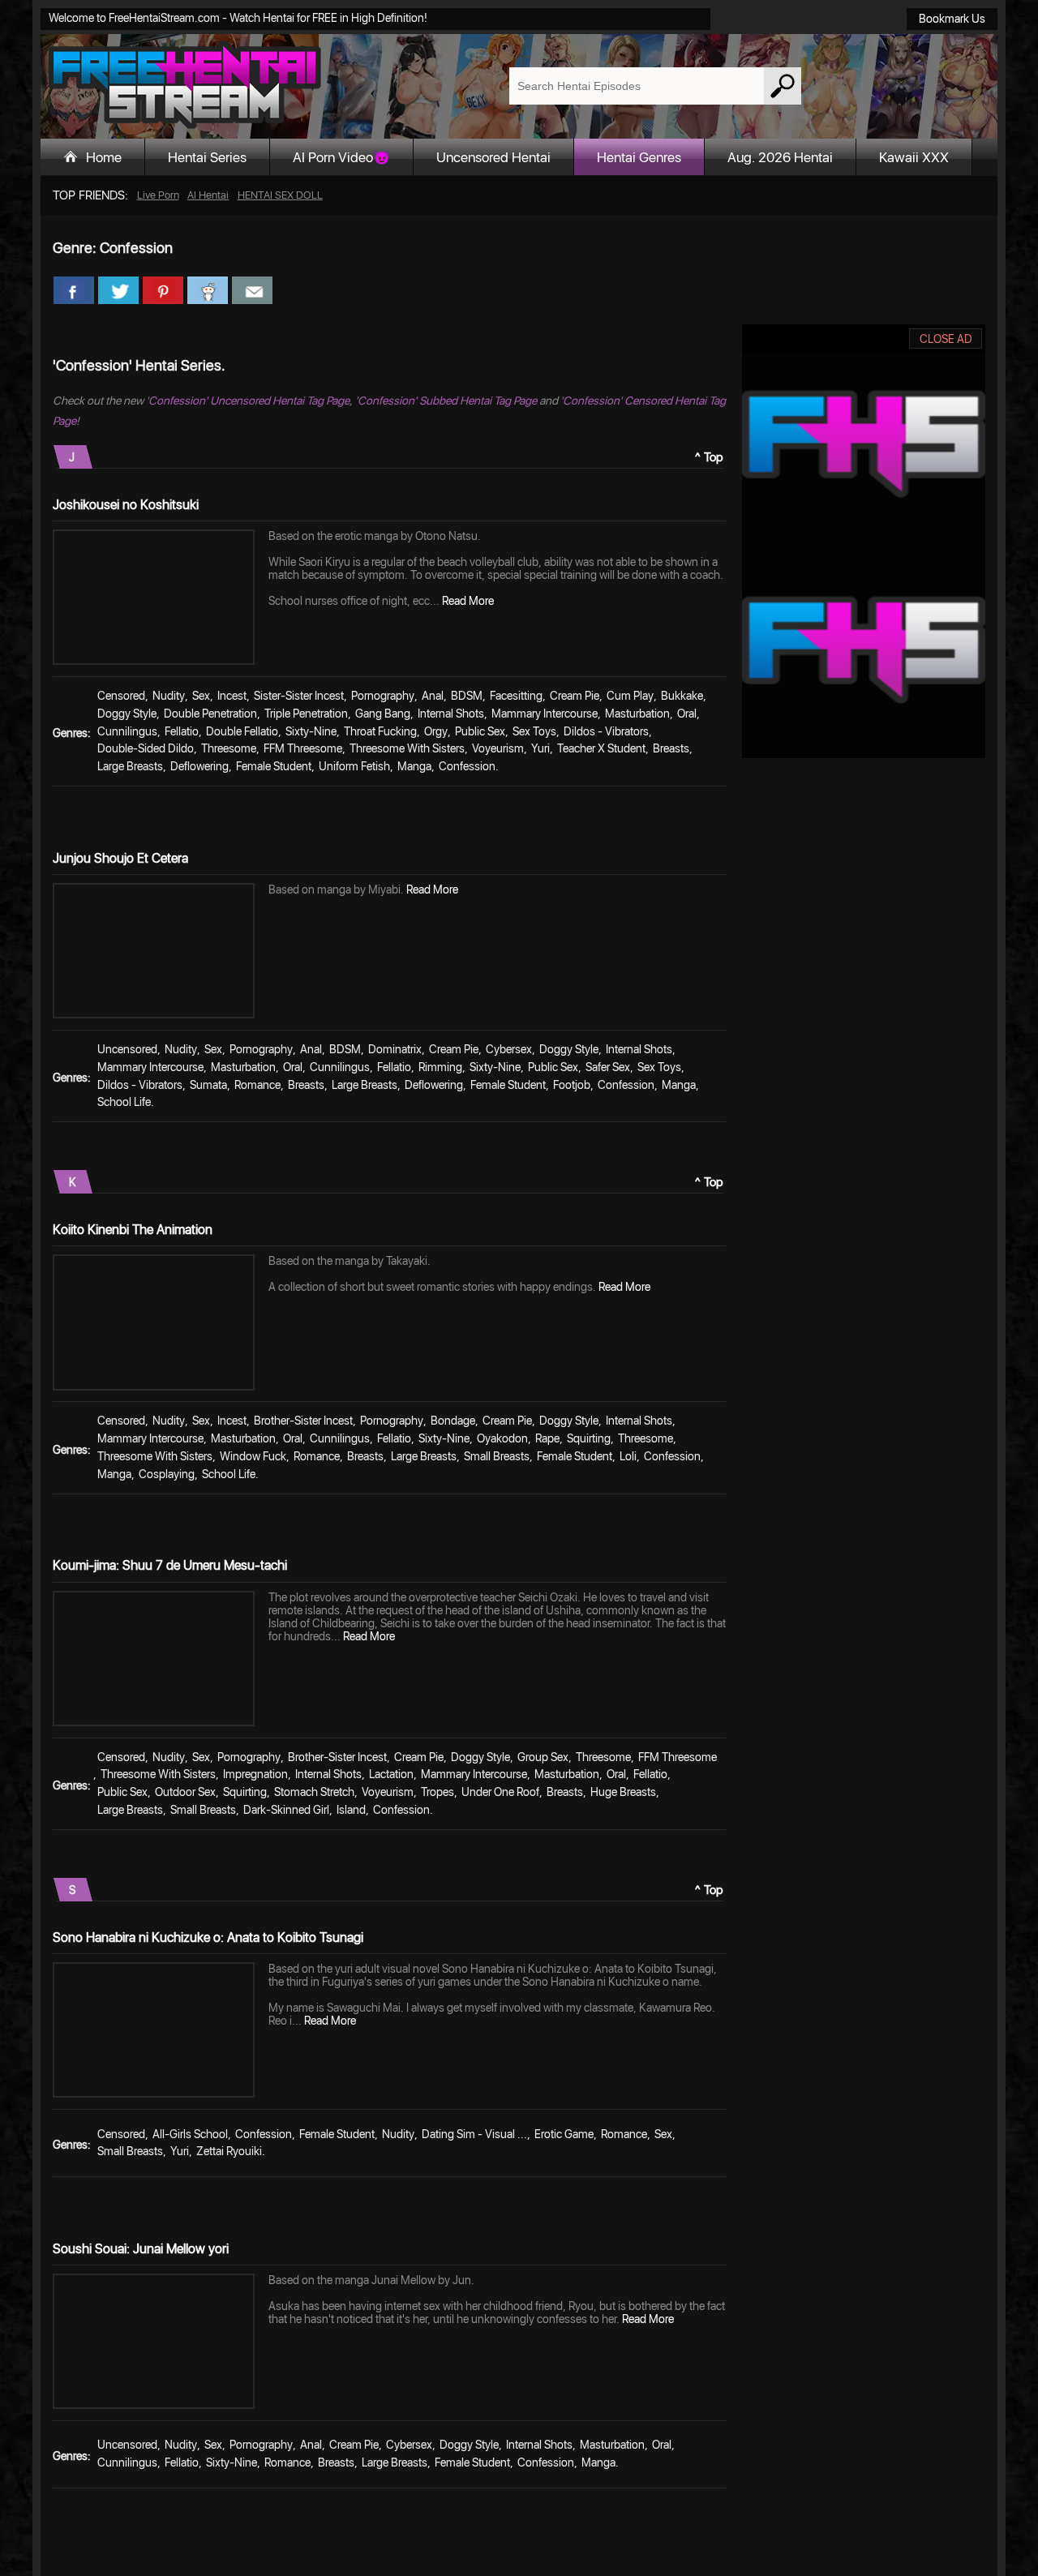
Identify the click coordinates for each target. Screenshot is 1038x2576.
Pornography (383, 696)
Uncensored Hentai (493, 157)
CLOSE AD (946, 339)
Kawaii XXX (914, 157)
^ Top (709, 457)
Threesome (229, 748)
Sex (201, 696)
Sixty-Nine (311, 731)
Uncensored (127, 1049)
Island (351, 1810)
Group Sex (543, 1757)
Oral (687, 714)
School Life (124, 1102)
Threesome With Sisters (407, 748)
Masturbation (637, 714)
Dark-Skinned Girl (286, 1810)
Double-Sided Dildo (146, 748)
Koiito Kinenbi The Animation (133, 1230)
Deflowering (199, 766)
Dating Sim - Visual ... (474, 2134)
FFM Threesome (303, 748)
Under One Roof (500, 1792)
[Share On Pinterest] (163, 290)
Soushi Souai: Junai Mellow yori (141, 2249)
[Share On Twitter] (118, 290)
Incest (232, 696)
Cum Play (630, 696)
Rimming (440, 1067)
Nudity (169, 696)
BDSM (467, 696)
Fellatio (182, 731)
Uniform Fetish (354, 766)
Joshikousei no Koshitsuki (126, 505)
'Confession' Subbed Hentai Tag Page (446, 401)
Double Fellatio (242, 731)
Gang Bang (383, 714)
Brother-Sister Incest (303, 1421)
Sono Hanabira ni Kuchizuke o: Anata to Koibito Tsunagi (208, 1937)
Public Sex (480, 731)
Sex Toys (534, 731)
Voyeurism (498, 748)
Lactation (391, 1774)
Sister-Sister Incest (299, 696)
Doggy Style (127, 714)
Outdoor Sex (185, 1792)
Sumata (208, 1085)
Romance (257, 1085)
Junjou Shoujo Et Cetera (120, 858)
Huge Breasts (623, 1792)
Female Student (274, 766)
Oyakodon (502, 1438)
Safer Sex (608, 1067)
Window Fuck (253, 1456)
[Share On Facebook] (74, 290)
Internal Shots (451, 714)
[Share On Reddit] (208, 290)
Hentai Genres (639, 157)
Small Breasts (497, 1456)
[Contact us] (252, 290)
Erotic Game (564, 2134)
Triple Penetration (306, 714)
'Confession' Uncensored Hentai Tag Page (248, 401)
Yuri (540, 748)
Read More (468, 601)
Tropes (438, 1792)
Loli (628, 1456)
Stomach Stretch (314, 1792)
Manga (414, 766)
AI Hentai (208, 195)
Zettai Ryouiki (229, 2151)
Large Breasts (130, 766)
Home (104, 157)
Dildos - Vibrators (606, 731)
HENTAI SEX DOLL (280, 195)
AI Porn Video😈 (341, 157)
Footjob (572, 1085)
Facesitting (516, 696)
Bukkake (682, 696)
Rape (547, 1438)
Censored (121, 696)
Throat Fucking (380, 731)
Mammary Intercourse (545, 714)
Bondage (453, 1421)
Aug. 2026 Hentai (780, 157)
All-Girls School (190, 2134)
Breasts (671, 748)
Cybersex (509, 1049)
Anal (433, 696)
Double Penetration (210, 714)
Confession (467, 766)
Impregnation (255, 1774)
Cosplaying (167, 1474)
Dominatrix (395, 1049)
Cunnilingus (127, 731)
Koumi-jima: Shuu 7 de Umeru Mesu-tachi (170, 1565)
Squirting (589, 1438)
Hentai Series (207, 157)
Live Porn (158, 195)
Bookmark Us (952, 19)
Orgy (436, 731)
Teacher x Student (601, 748)
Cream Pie (575, 696)
